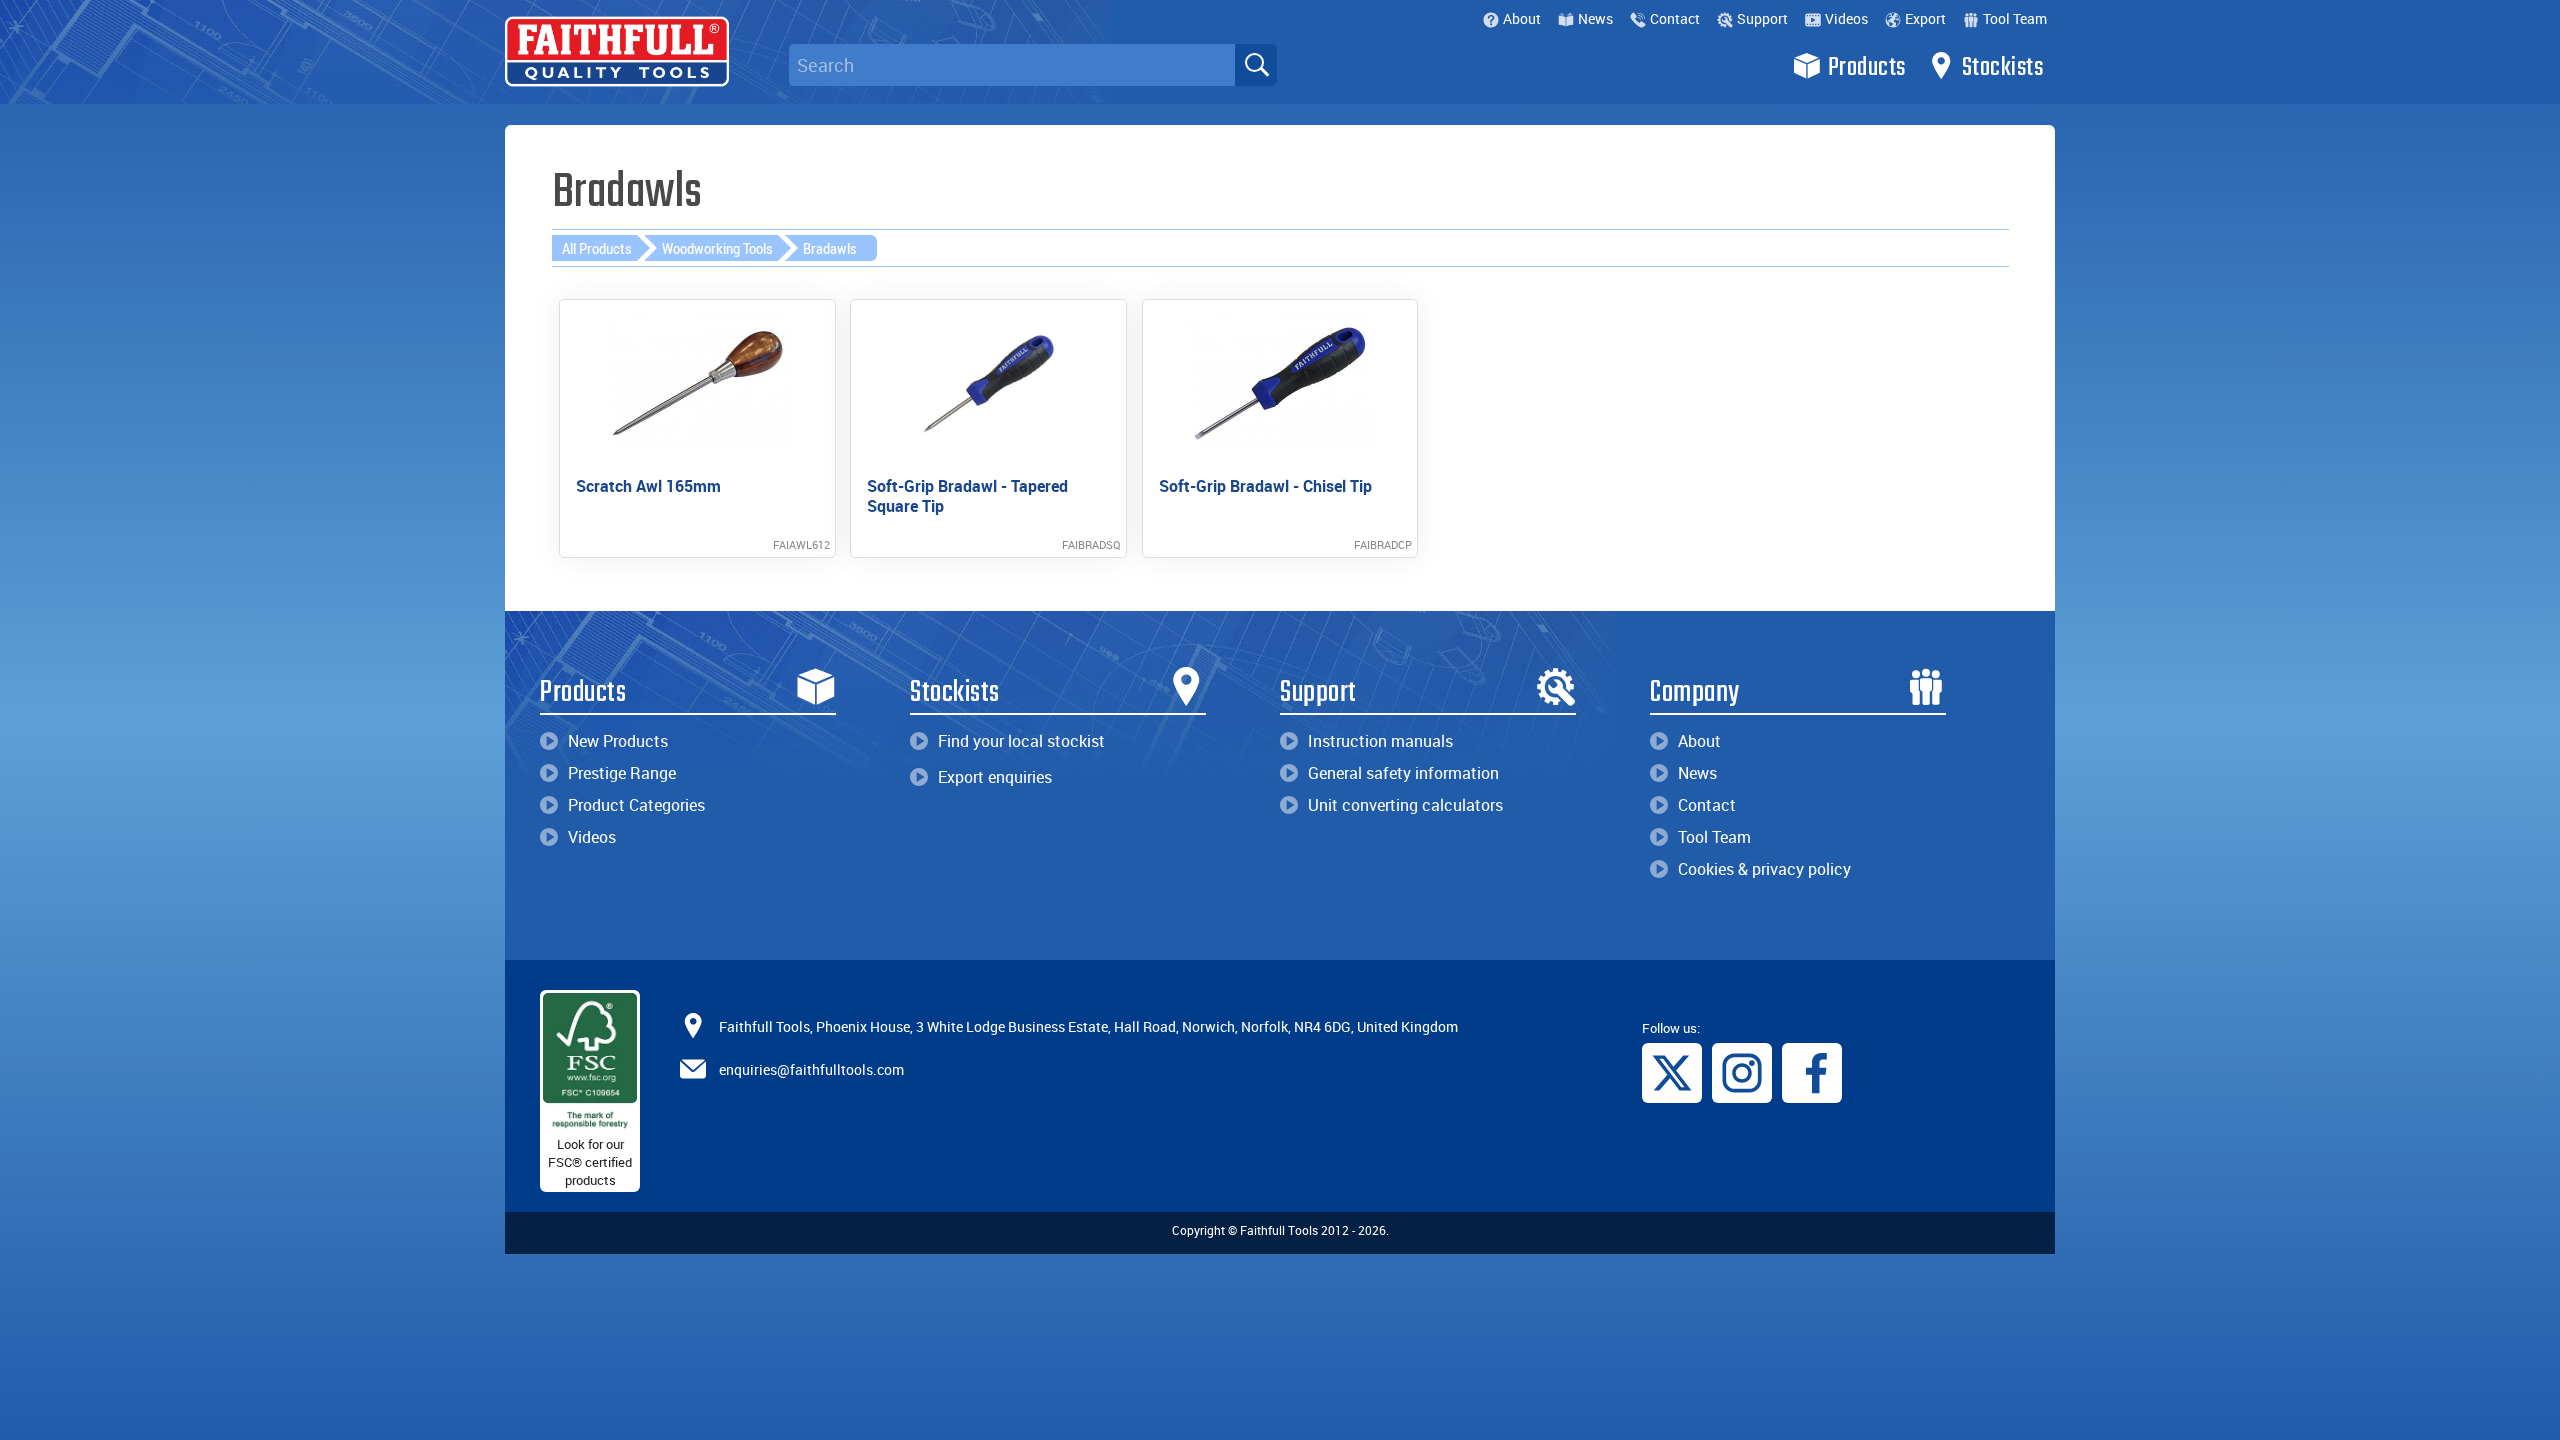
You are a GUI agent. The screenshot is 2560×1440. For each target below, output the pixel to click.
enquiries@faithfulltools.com (811, 1069)
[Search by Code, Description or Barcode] (1256, 65)
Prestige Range (622, 773)
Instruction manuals (1380, 741)
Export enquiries (995, 777)
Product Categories (636, 805)
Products (1867, 68)
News (1595, 18)
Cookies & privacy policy (1764, 869)
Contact (1675, 18)
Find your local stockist (1021, 741)
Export (1925, 18)
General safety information (1403, 773)
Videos (1846, 18)
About (1522, 18)
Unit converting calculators (1405, 805)
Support (1762, 18)
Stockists (2003, 68)
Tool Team (2015, 18)
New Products (618, 741)
